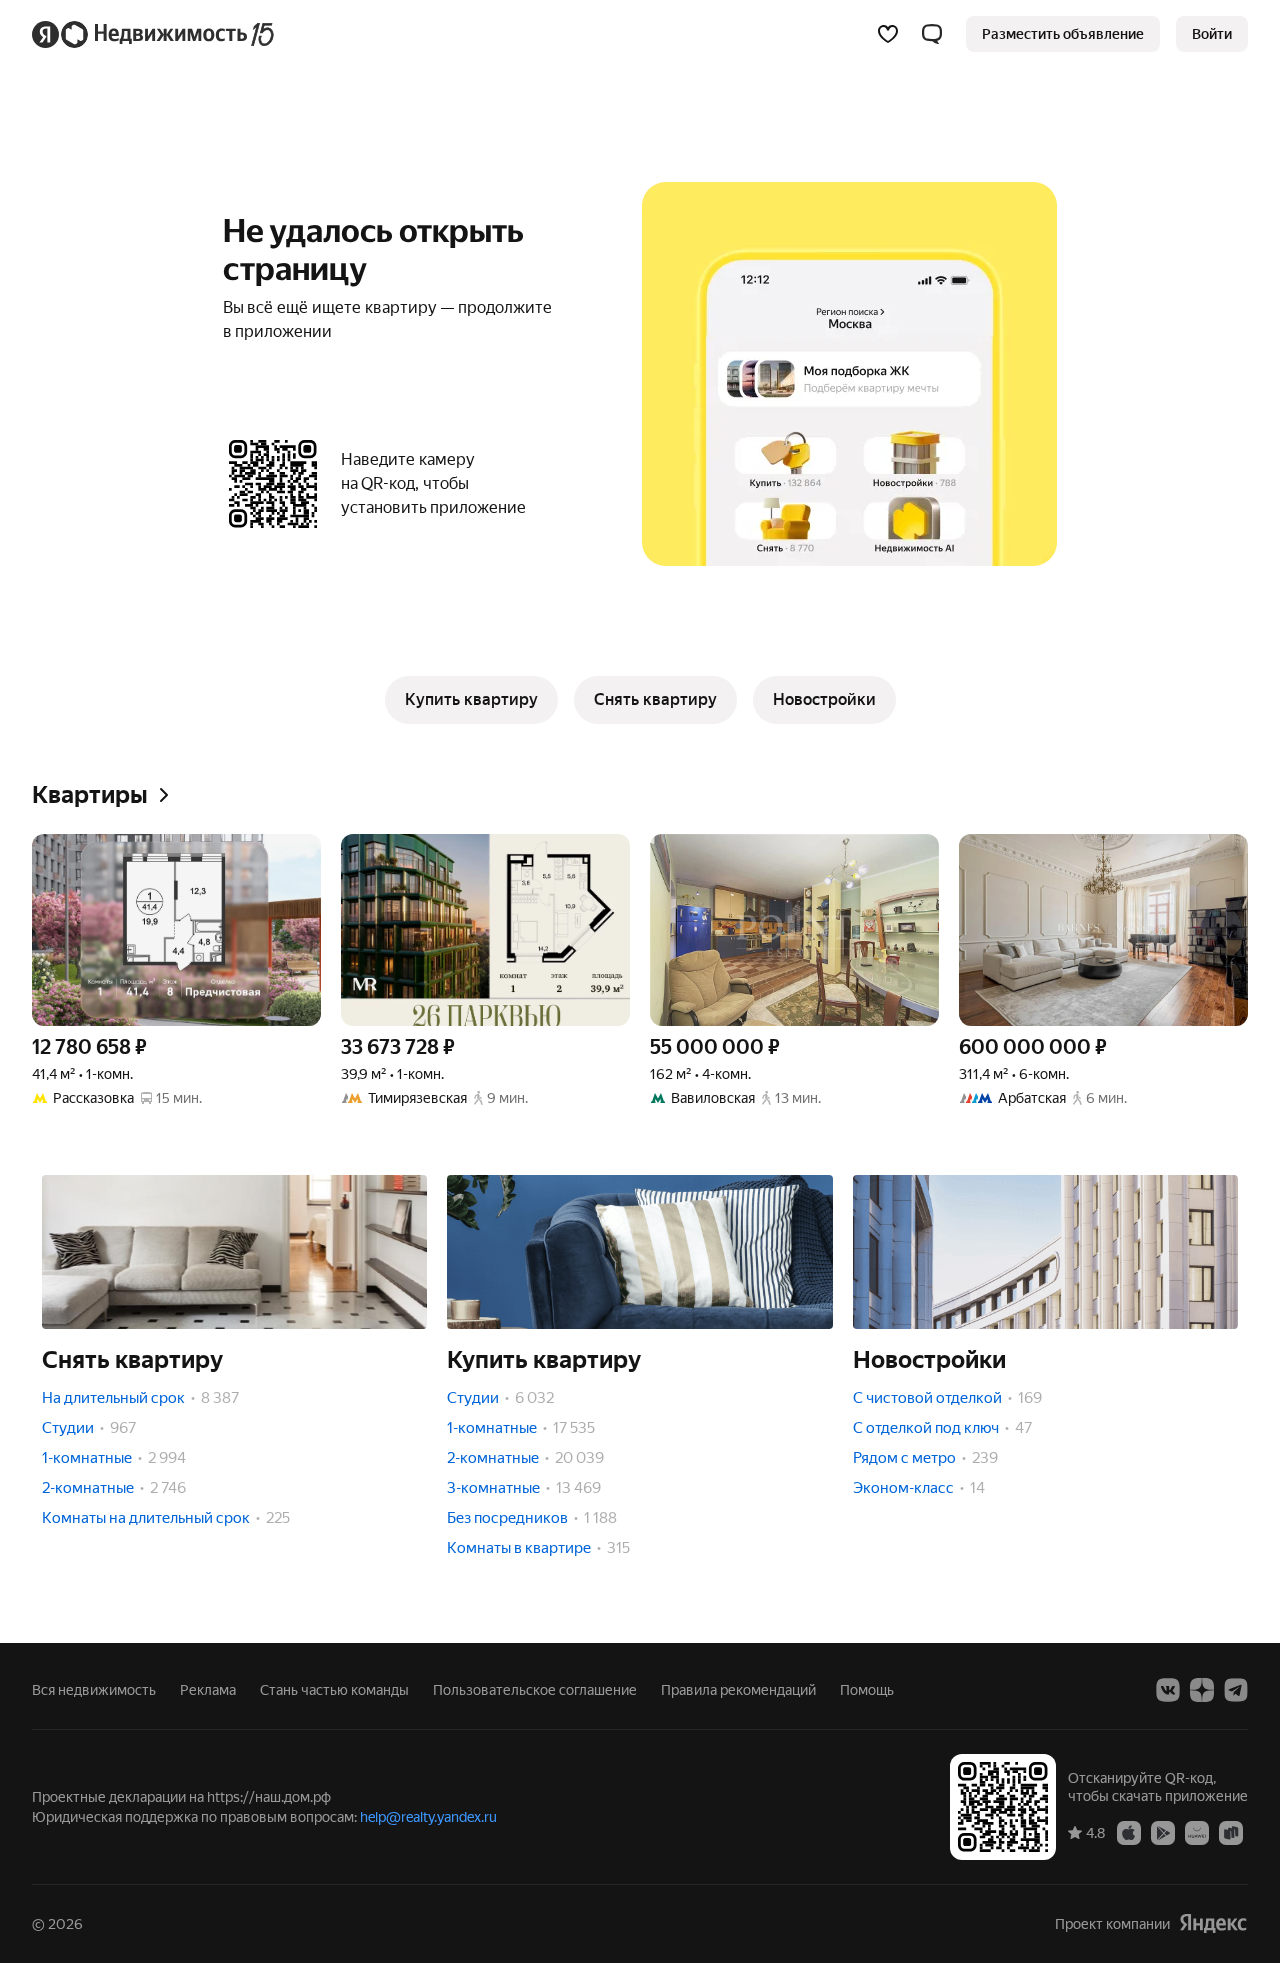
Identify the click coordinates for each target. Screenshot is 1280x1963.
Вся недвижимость (94, 1690)
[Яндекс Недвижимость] (154, 34)
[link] (1212, 34)
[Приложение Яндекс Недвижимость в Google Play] (1163, 1832)
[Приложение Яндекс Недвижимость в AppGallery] (1197, 1832)
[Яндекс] (1213, 1923)
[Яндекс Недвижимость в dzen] (1202, 1690)
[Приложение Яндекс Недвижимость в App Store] (1129, 1832)
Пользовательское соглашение (535, 1690)
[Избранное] (888, 34)
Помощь (867, 1690)
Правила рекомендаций (738, 1690)
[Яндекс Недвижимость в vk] (1168, 1690)
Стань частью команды (334, 1690)
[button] (932, 34)
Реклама (208, 1690)
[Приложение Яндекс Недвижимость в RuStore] (1231, 1832)
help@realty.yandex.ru (428, 1817)
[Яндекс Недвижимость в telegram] (1236, 1690)
